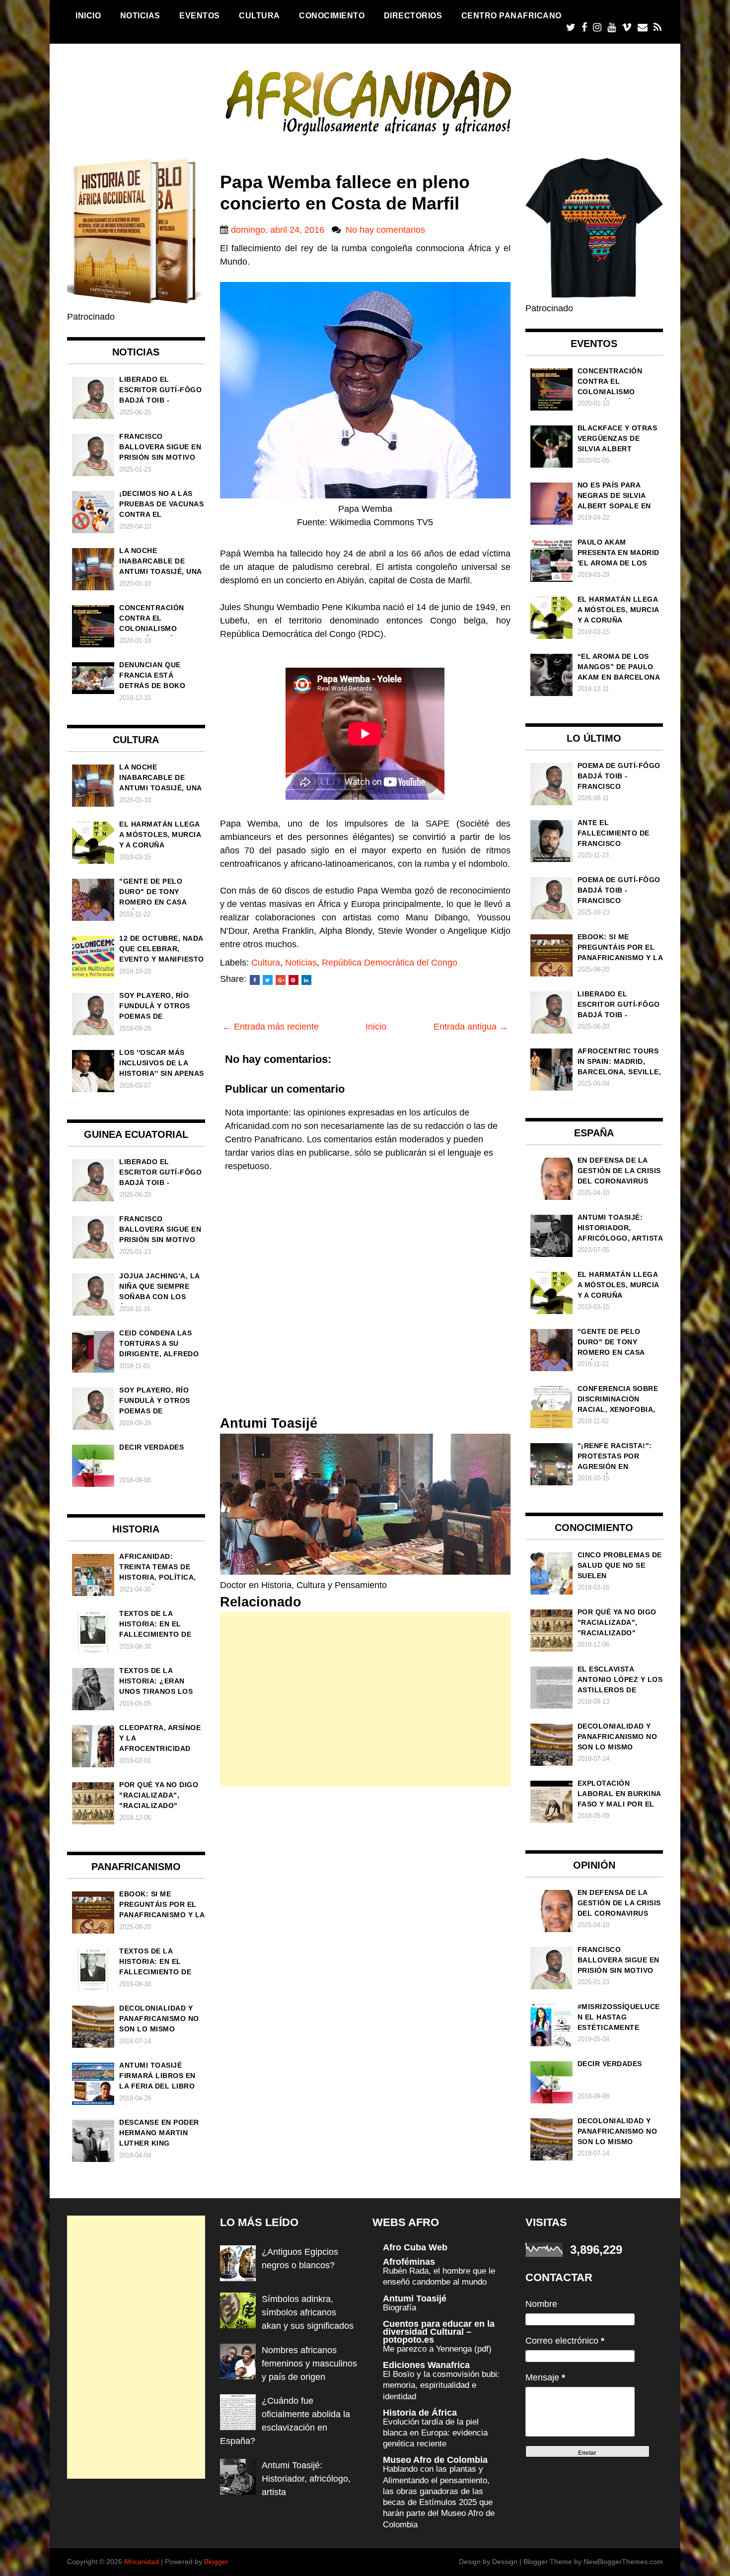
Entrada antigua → (471, 1027)
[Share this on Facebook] (255, 980)
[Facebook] (584, 28)
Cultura (259, 15)
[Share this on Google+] (281, 980)
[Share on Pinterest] (293, 980)
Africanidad (141, 2562)
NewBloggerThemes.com (623, 2562)
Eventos (200, 15)
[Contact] (643, 28)
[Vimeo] (627, 28)
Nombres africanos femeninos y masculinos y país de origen (309, 2364)
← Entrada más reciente (271, 1027)
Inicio (88, 15)
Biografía (400, 2308)
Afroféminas (409, 2262)
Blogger (216, 2562)
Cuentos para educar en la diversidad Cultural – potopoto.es (439, 2332)
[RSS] (657, 28)
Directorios (413, 15)
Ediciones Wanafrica (426, 2365)
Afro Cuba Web (415, 2247)
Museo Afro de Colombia (435, 2460)
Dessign (505, 2562)
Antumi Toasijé (415, 2298)
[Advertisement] (365, 1700)
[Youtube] (612, 28)
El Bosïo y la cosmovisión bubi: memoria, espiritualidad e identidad (441, 2385)
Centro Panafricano (511, 15)
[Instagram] (597, 28)
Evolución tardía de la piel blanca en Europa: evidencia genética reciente (435, 2433)
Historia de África (420, 2413)
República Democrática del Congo (390, 963)
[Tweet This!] (268, 980)
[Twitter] (571, 28)
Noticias (140, 15)
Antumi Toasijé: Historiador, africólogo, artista (306, 2479)
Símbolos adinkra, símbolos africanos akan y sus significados (308, 2312)
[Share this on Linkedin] (306, 980)
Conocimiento (332, 15)
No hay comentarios (385, 230)
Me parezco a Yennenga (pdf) (437, 2349)
